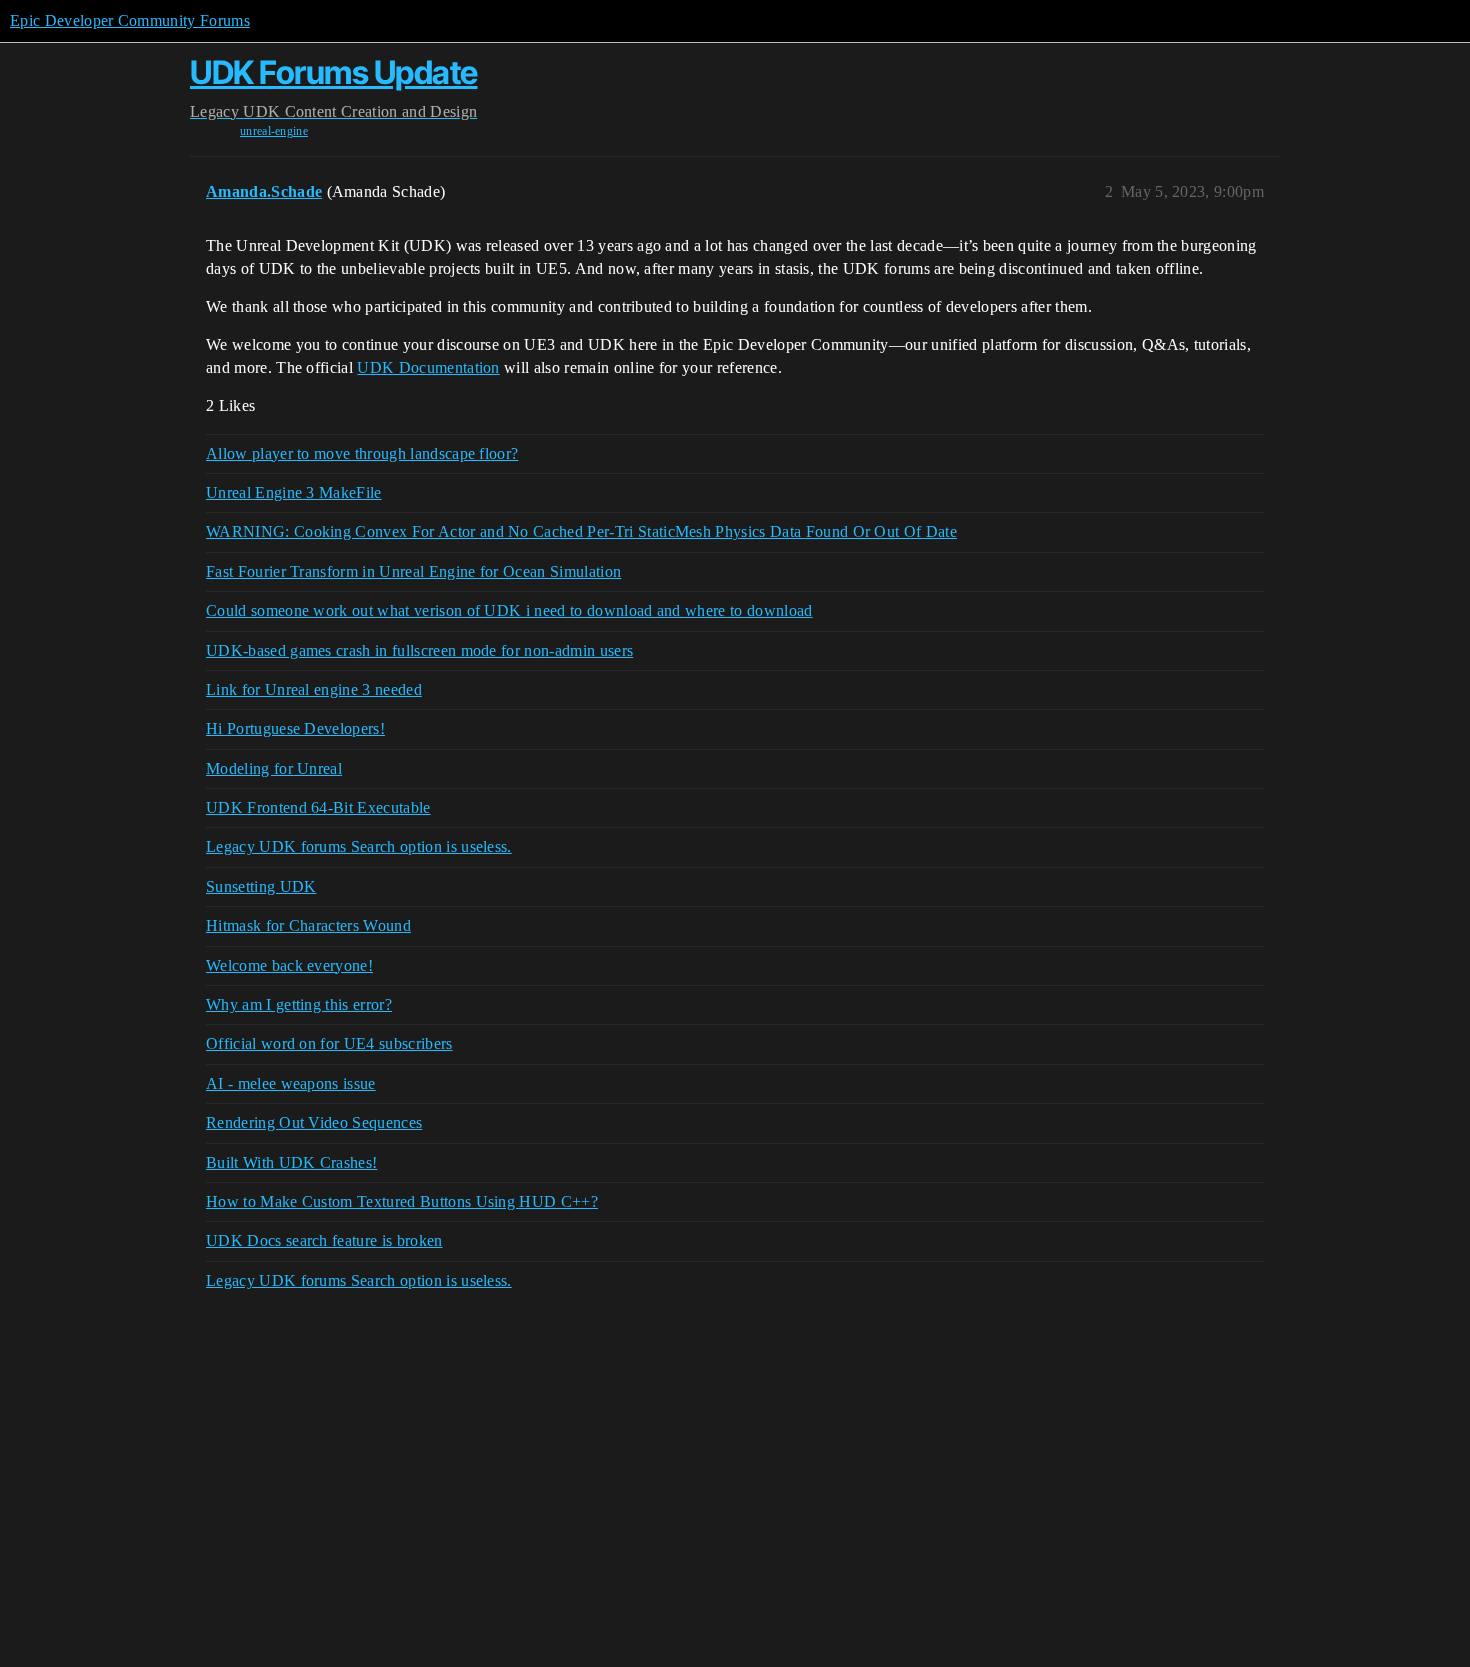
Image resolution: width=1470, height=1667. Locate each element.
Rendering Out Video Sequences (314, 1122)
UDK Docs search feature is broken (324, 1240)
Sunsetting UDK (261, 886)
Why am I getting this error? (299, 1004)
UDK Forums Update (334, 72)
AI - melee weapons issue (291, 1083)
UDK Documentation (428, 367)
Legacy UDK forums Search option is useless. (359, 846)
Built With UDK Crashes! (291, 1162)
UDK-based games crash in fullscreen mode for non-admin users (419, 650)
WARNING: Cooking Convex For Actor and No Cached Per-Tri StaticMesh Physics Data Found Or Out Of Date (581, 531)
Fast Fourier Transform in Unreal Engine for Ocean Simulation (413, 571)
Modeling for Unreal (274, 768)
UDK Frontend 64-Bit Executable (318, 807)
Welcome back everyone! (289, 965)
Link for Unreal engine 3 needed (314, 689)
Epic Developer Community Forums (130, 20)
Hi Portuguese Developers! (295, 728)
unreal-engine (274, 131)
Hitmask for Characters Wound (308, 925)
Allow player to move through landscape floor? (362, 453)
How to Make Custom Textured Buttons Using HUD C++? (402, 1201)
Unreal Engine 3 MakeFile (294, 492)
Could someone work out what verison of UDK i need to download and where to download (509, 610)
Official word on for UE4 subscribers (329, 1043)
